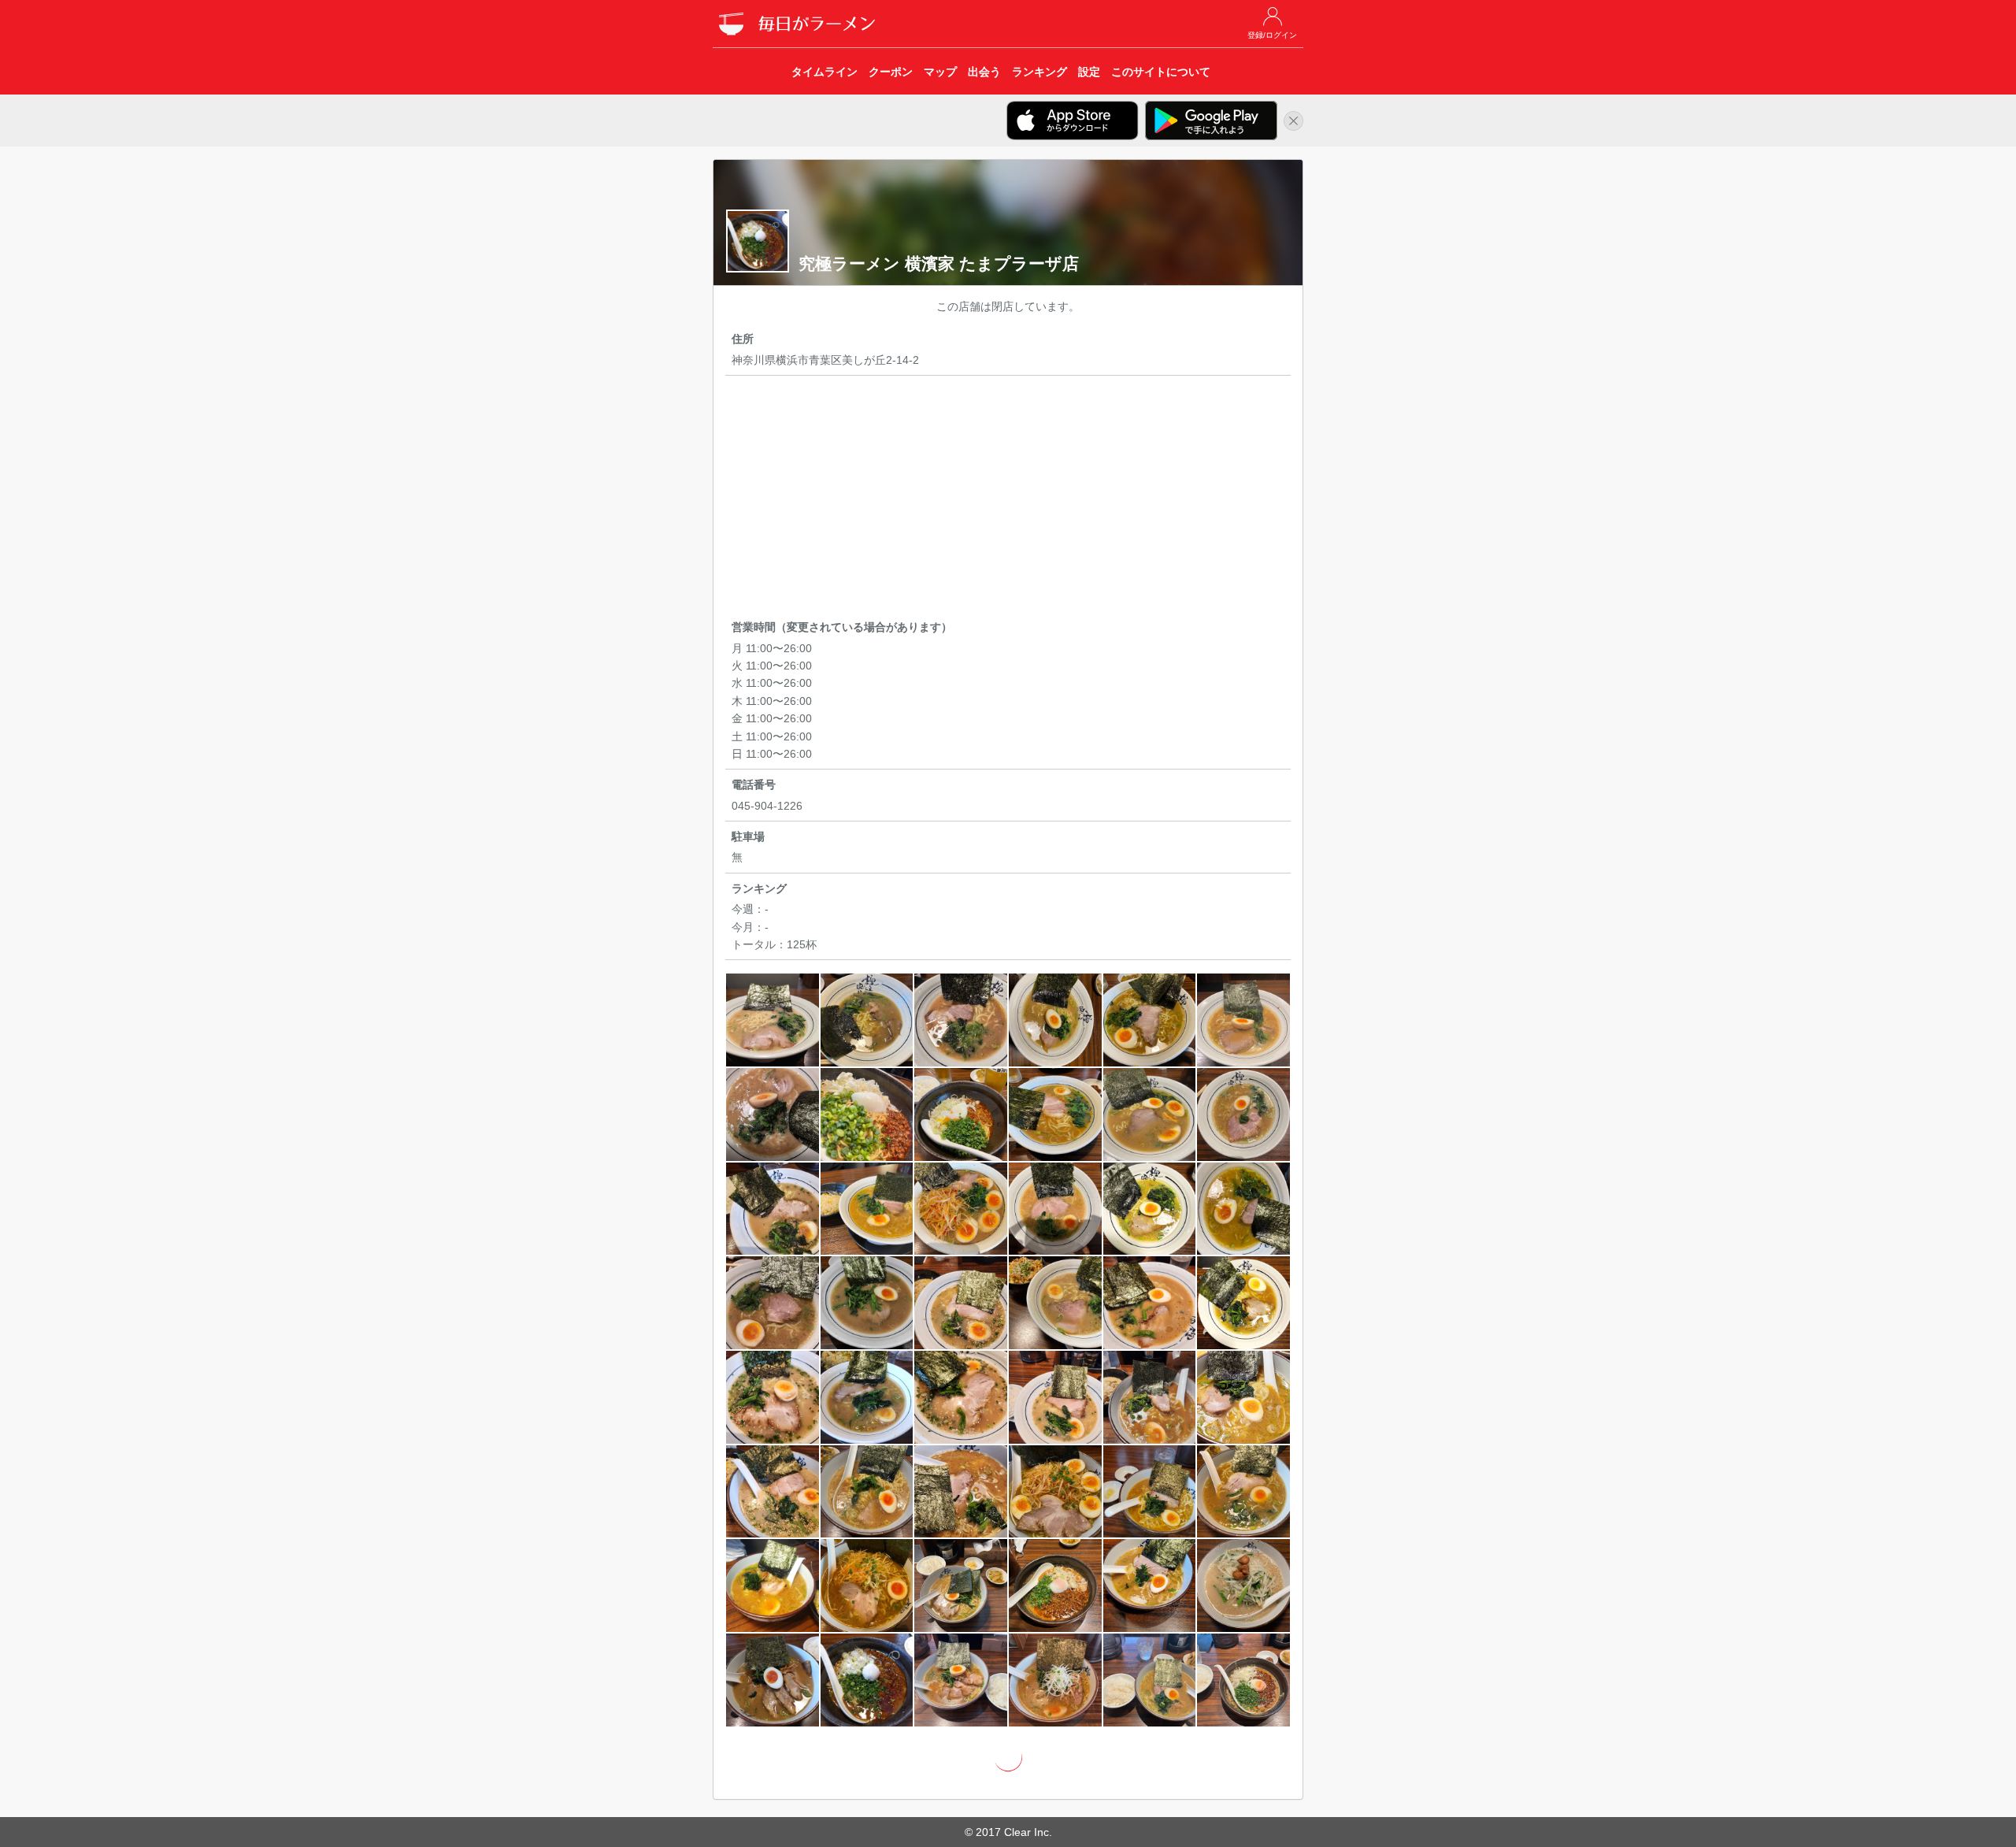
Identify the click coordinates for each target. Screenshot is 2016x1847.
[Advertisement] (1008, 500)
